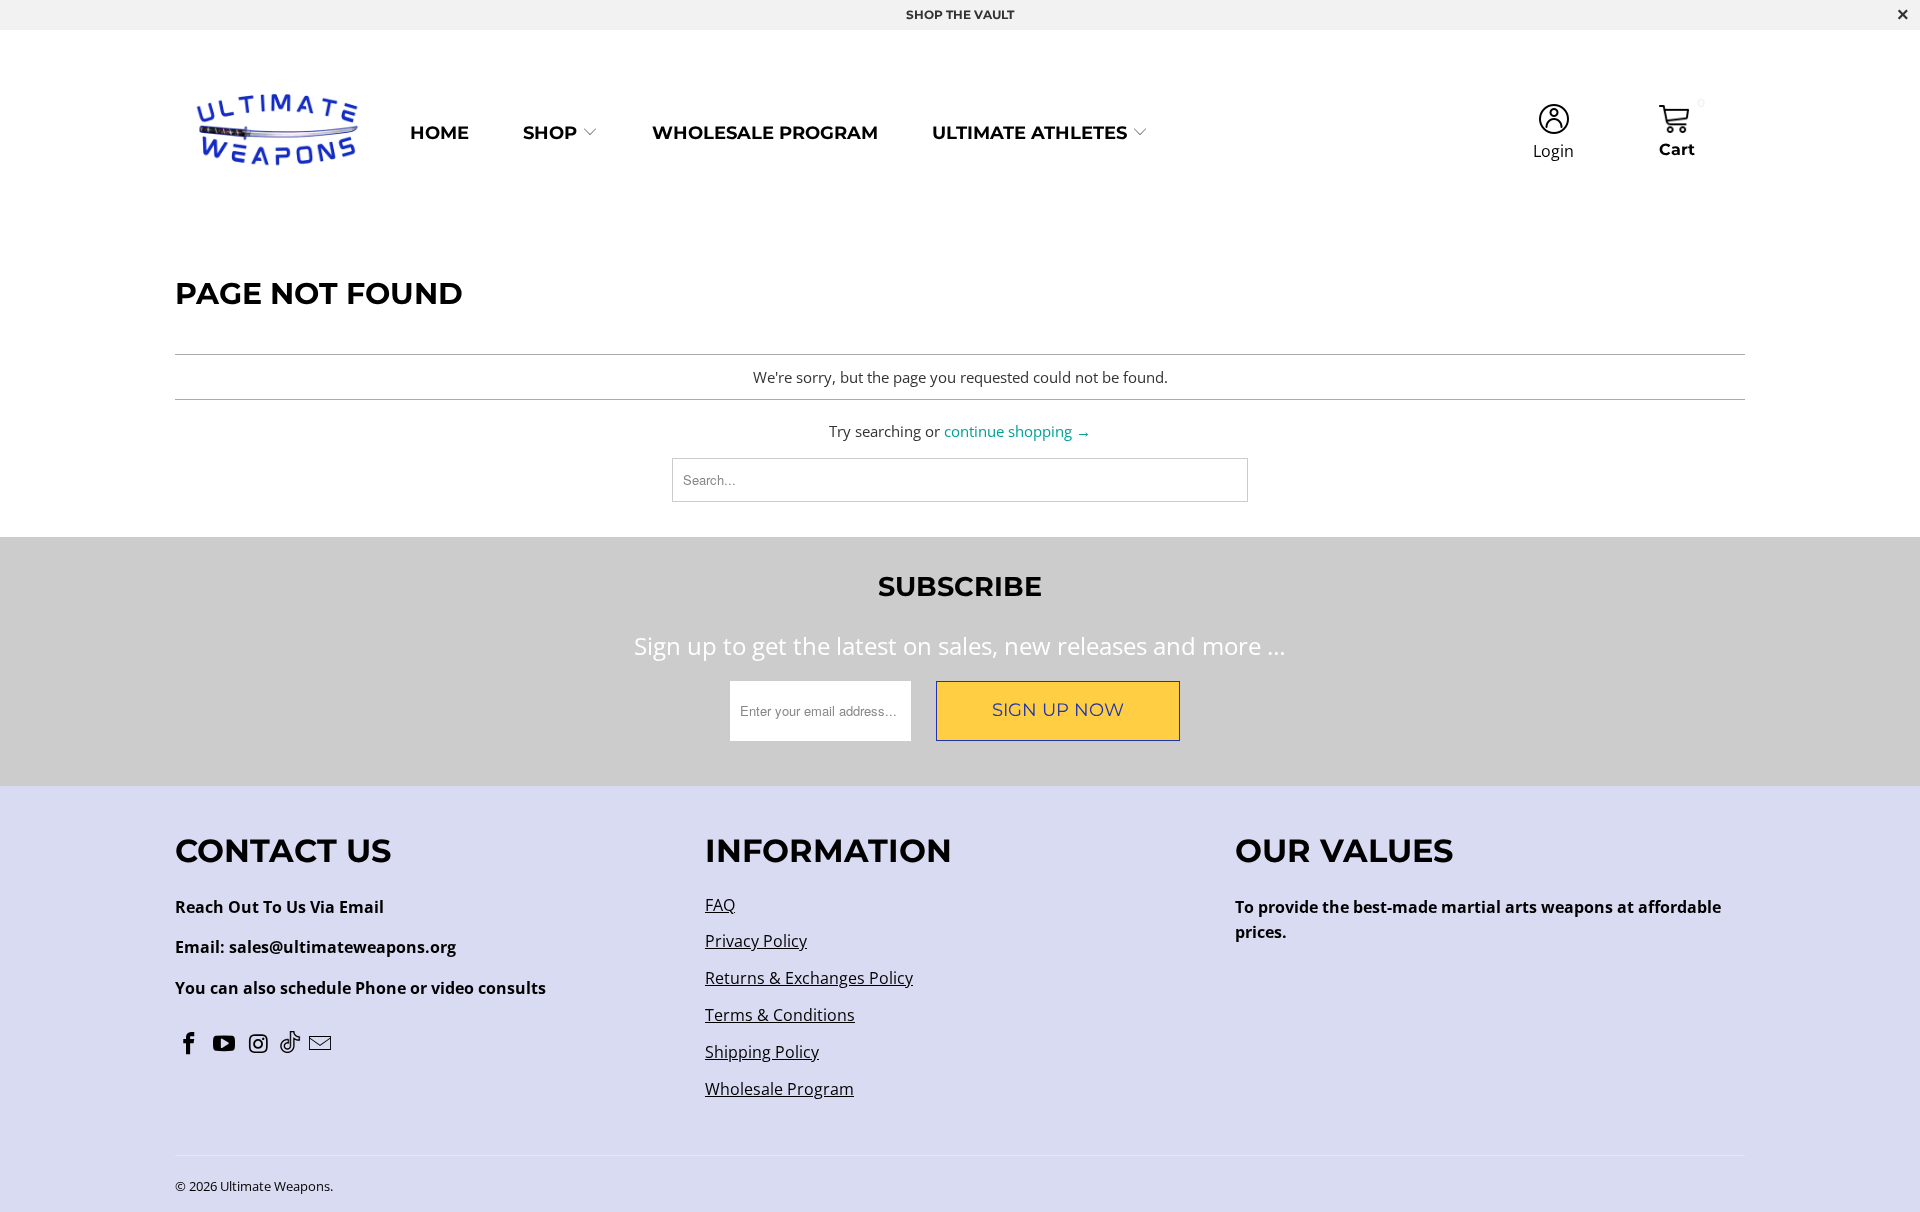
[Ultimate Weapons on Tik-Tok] (290, 1043)
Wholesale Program (765, 133)
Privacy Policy (756, 941)
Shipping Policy (762, 1052)
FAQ (720, 905)
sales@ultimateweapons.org (342, 947)
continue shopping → (1017, 431)
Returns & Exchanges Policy (809, 978)
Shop (552, 133)
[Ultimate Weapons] (277, 133)
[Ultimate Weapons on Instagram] (259, 1044)
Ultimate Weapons (275, 1186)
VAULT (994, 14)
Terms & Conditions (780, 1015)
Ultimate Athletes (1032, 133)
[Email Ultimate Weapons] (321, 1044)
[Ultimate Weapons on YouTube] (225, 1044)
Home (439, 133)
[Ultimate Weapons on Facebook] (190, 1044)
